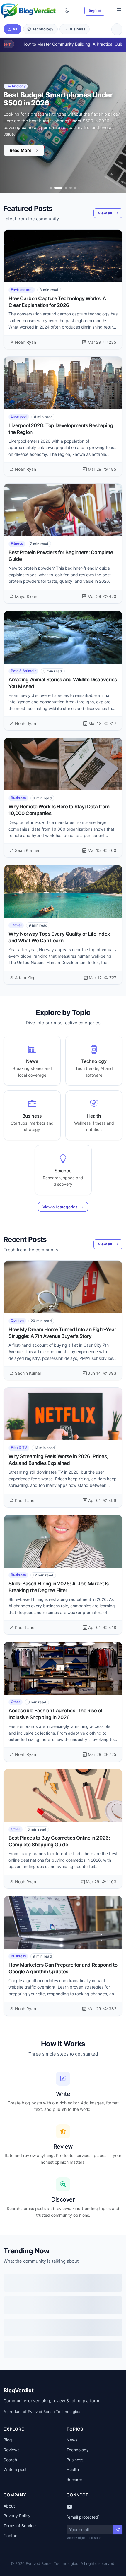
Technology (43, 29)
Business (77, 29)
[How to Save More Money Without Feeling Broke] (63, 188)
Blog (8, 2440)
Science (74, 2479)
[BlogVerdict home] (28, 11)
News (72, 2440)
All (15, 29)
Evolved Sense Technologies (54, 2412)
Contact (11, 2535)
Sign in (95, 10)
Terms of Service (20, 2526)
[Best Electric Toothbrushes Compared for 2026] (75, 188)
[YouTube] (69, 2507)
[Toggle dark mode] (67, 11)
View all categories (60, 1207)
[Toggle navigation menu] (119, 11)
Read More (21, 147)
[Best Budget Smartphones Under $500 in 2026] (55, 188)
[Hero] (51, 188)
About (9, 2506)
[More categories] (117, 29)
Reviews (11, 2450)
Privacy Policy (17, 2516)
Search (10, 2460)
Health (73, 2469)
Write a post (15, 2469)
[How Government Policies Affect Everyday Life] (71, 188)
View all (105, 213)
